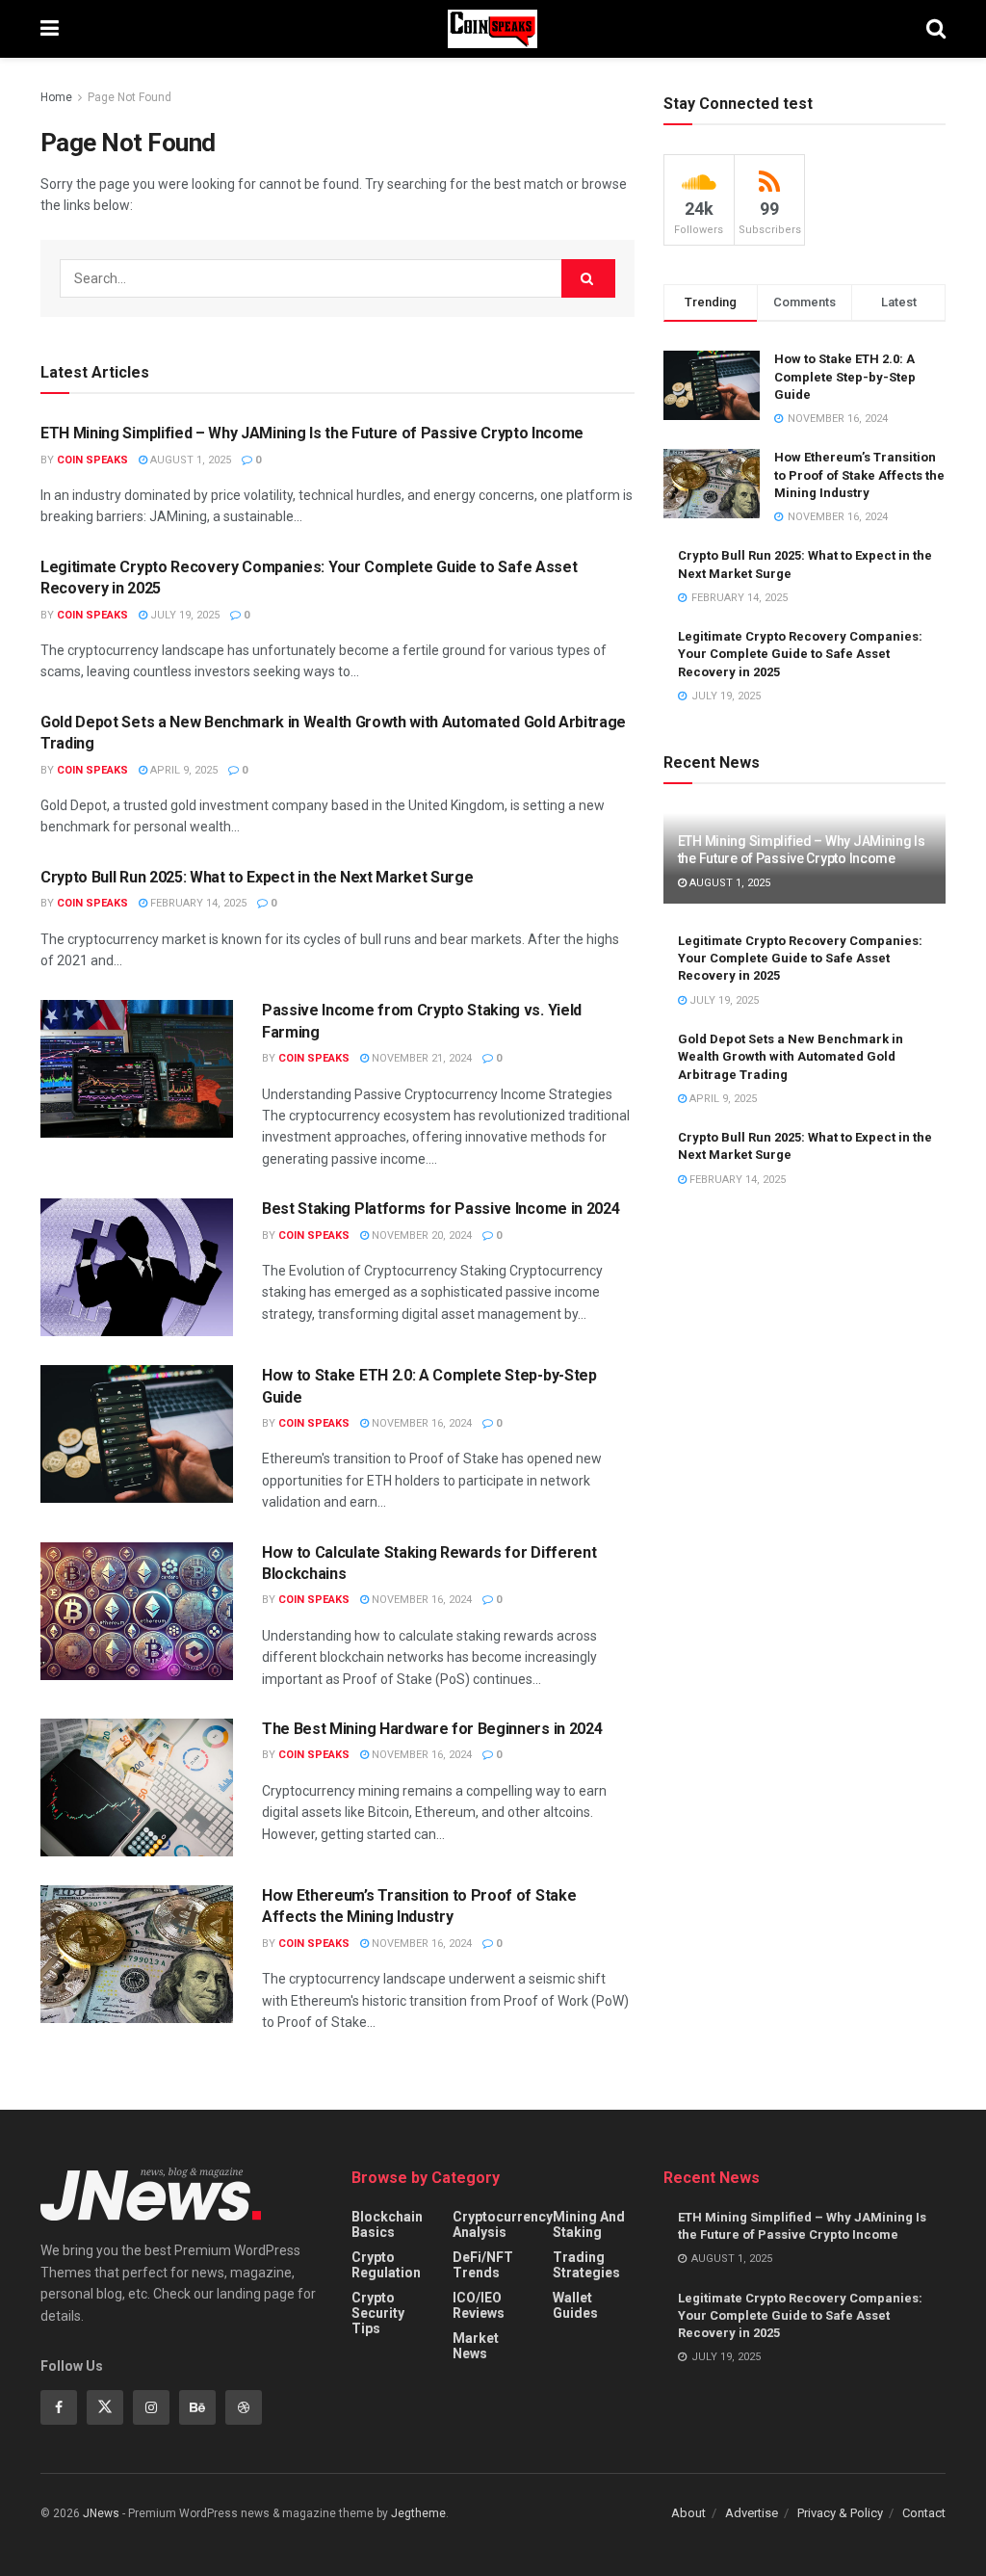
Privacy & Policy (840, 2513)
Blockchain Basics (387, 2224)
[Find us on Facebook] (59, 2407)
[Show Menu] (50, 29)
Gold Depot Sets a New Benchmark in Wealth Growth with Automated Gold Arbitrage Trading (791, 1056)
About (688, 2513)
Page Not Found (130, 97)
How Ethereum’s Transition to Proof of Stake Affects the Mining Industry (859, 474)
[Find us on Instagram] (151, 2407)
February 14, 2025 (197, 903)
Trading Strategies (586, 2265)
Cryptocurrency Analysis (503, 2224)
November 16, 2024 (420, 1423)
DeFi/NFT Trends (483, 2265)
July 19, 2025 (183, 615)
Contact (924, 2513)
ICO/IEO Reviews (479, 2305)
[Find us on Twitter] (105, 2407)
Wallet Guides (575, 2305)
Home (56, 97)
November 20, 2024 (420, 1235)
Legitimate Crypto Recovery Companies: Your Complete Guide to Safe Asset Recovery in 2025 (800, 654)
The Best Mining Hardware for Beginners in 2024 (432, 1729)
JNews (101, 2513)
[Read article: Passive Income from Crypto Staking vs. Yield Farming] (137, 1069)
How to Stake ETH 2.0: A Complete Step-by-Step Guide (845, 376)
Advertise (752, 2513)
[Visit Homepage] (493, 29)
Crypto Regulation (386, 2265)
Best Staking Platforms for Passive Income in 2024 (441, 1209)
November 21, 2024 (420, 1058)
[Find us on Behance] (197, 2407)
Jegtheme (418, 2513)
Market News (476, 2346)
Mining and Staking (589, 2224)
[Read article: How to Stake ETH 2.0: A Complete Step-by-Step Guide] (137, 1434)
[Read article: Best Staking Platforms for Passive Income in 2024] (137, 1267)
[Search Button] (936, 29)
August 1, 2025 (189, 460)
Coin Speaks (92, 460)
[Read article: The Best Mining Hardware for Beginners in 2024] (137, 1787)
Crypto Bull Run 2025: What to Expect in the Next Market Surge (257, 877)
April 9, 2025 (182, 770)
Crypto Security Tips (378, 2313)
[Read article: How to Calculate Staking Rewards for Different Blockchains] (137, 1611)
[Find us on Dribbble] (244, 2407)
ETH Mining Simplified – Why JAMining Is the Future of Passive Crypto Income (312, 433)
